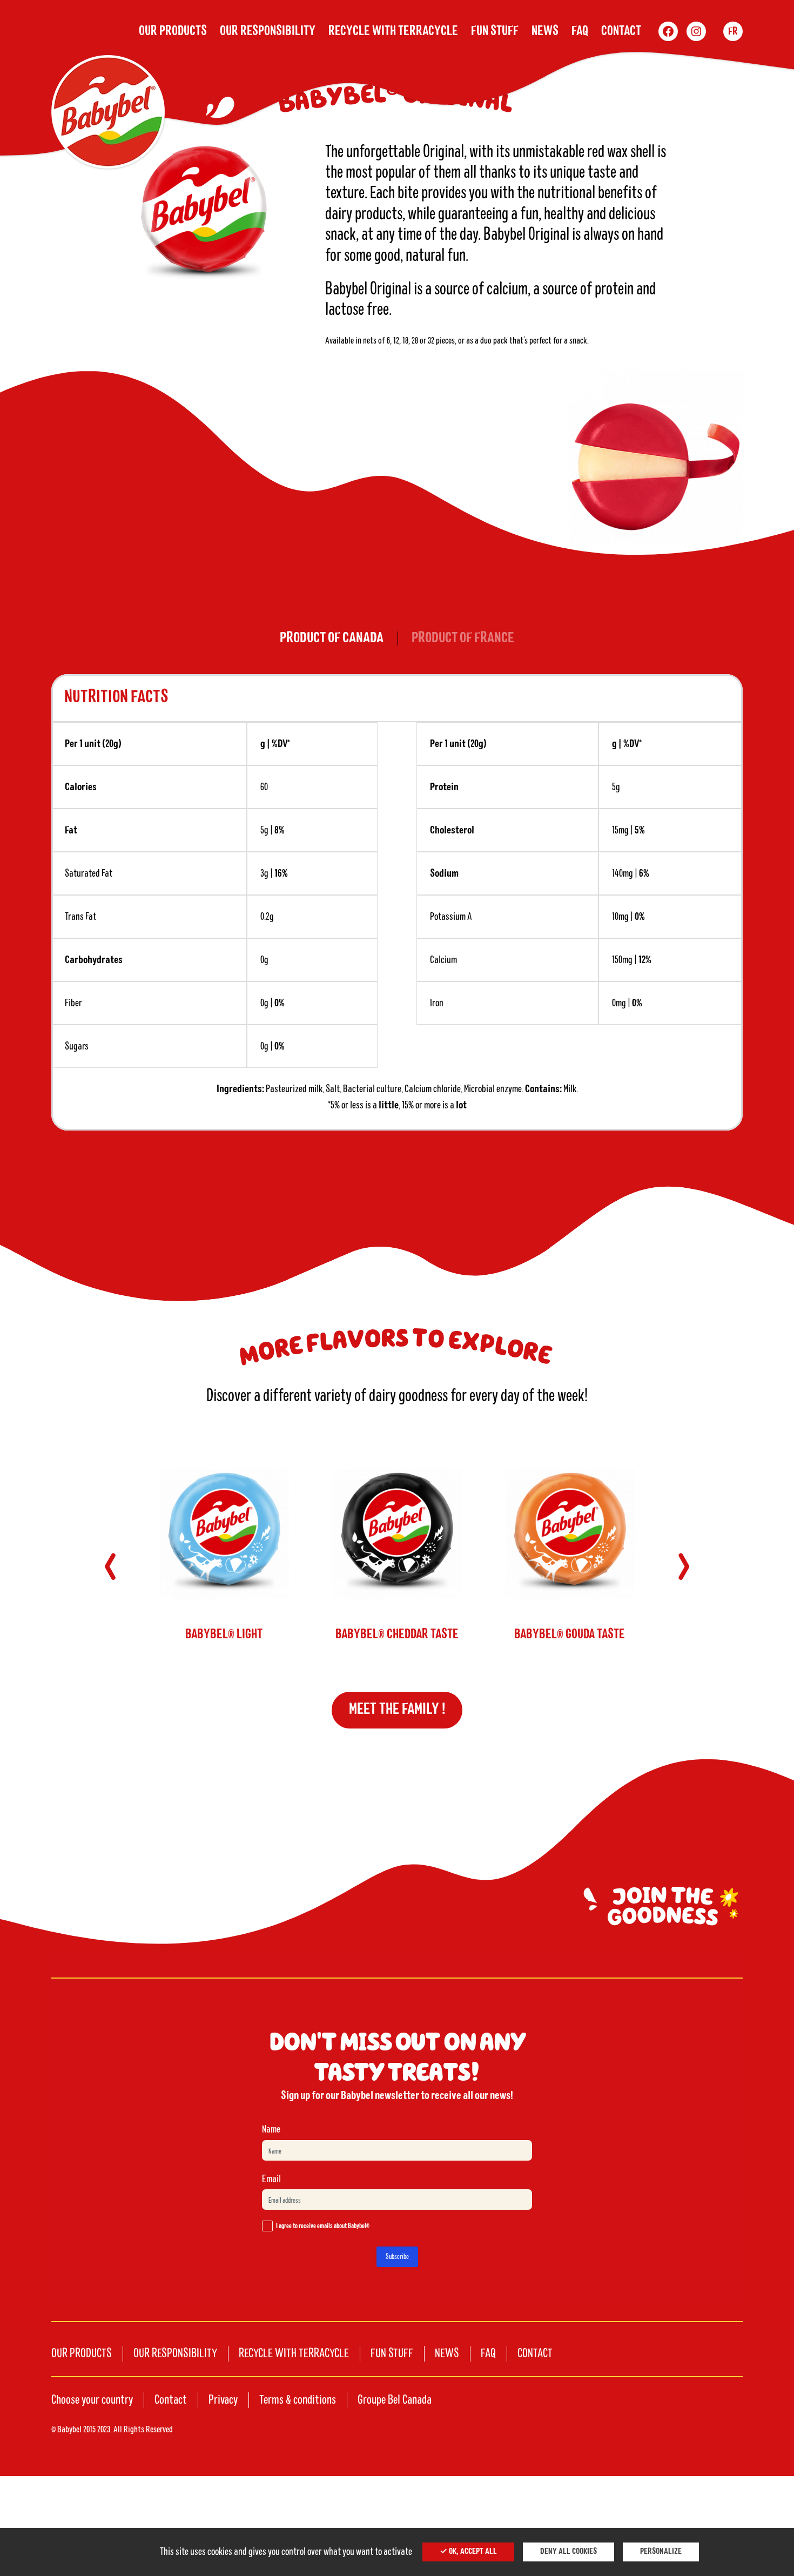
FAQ (580, 31)
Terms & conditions (298, 2400)
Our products (82, 2353)
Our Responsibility (268, 31)
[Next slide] (684, 1566)
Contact (621, 31)
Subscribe (397, 2257)
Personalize (661, 2552)
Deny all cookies (568, 2552)
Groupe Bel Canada (395, 2400)
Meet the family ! (397, 1710)
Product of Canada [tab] (332, 638)
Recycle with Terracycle (393, 31)
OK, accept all (472, 2552)
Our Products (173, 31)
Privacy (223, 2400)
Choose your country (92, 2400)
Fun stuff (495, 31)
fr (733, 31)
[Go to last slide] (110, 1566)
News (545, 31)
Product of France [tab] (463, 638)
